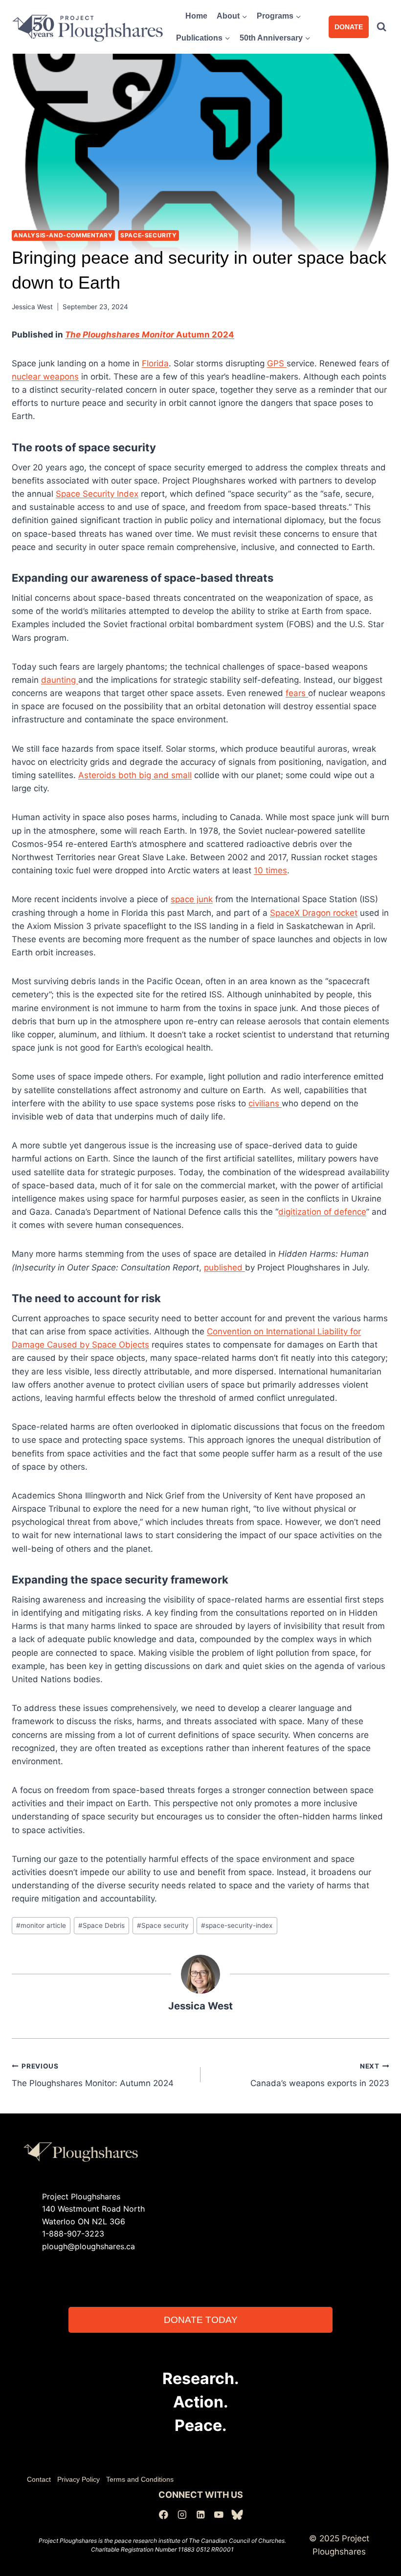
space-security (148, 235)
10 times (270, 870)
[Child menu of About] (232, 16)
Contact (39, 2479)
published (224, 1267)
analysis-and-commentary (63, 235)
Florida (155, 363)
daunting (60, 680)
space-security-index (237, 1925)
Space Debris (101, 1925)
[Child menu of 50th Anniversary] (275, 38)
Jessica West (32, 307)
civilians (265, 1103)
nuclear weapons (45, 377)
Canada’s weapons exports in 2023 (320, 2075)
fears (297, 693)
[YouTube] (219, 2515)
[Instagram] (182, 2515)
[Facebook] (164, 2515)
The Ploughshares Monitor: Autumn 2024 (93, 2075)
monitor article (41, 1925)
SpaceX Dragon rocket (314, 913)
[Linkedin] (200, 2515)
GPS (277, 363)
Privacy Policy (78, 2479)
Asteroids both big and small (135, 775)
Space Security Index (97, 494)
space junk (192, 899)
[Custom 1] (237, 2515)
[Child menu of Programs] (279, 16)
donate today (201, 2320)
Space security (163, 1925)
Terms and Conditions (140, 2479)
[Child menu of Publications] (203, 38)
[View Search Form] (381, 27)
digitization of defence (322, 1212)
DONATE (349, 27)
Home (196, 16)
